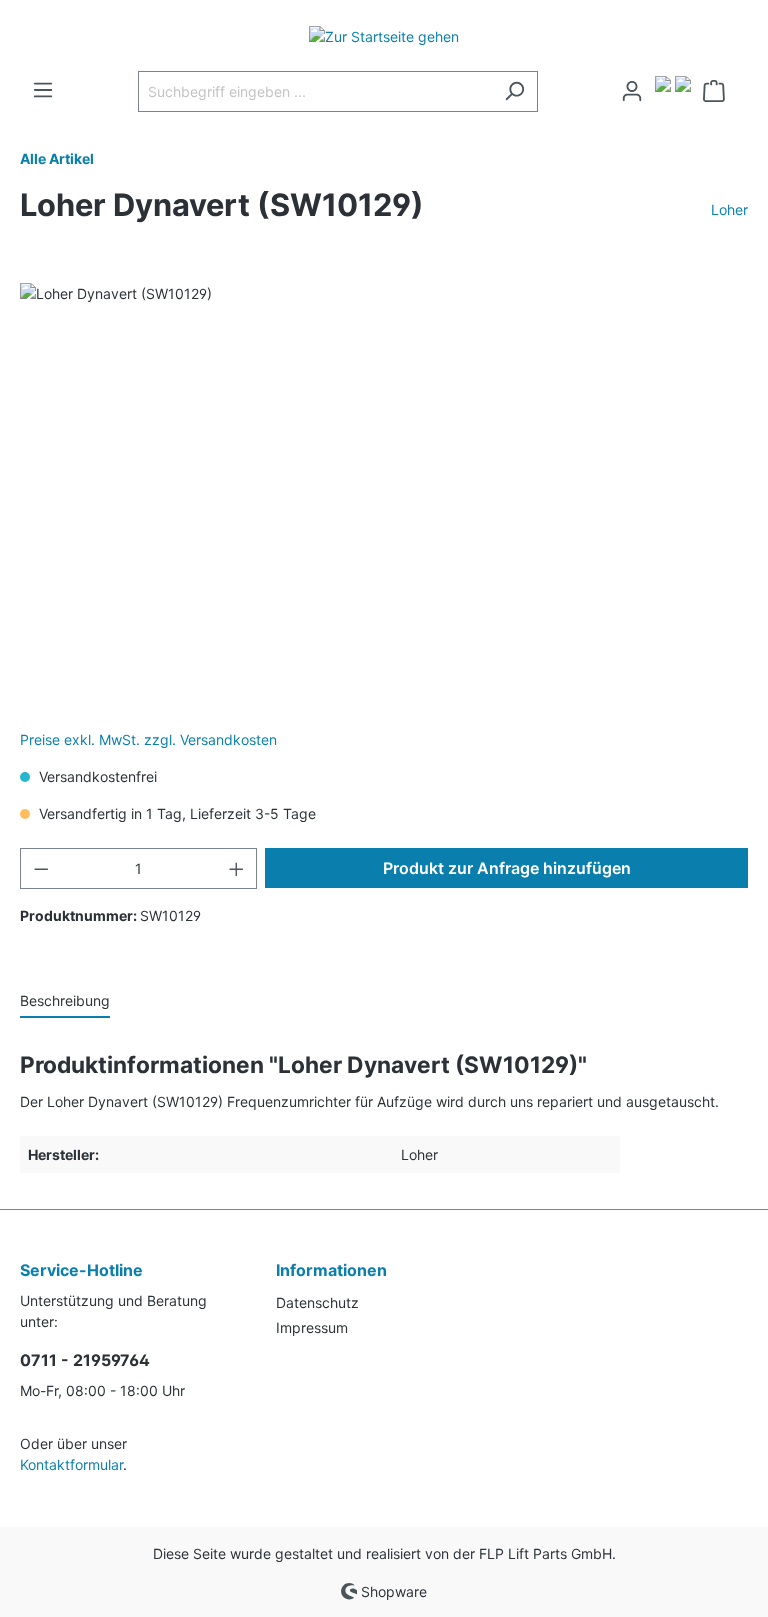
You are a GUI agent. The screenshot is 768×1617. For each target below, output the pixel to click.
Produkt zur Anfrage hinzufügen (507, 868)
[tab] (65, 1000)
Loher (729, 209)
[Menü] (43, 90)
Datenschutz (317, 1302)
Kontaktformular (71, 1464)
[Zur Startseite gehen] (384, 35)
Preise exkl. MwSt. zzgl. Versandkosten (148, 739)
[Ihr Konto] (632, 91)
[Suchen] (514, 91)
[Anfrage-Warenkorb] (719, 91)
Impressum (312, 1327)
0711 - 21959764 (85, 1360)
